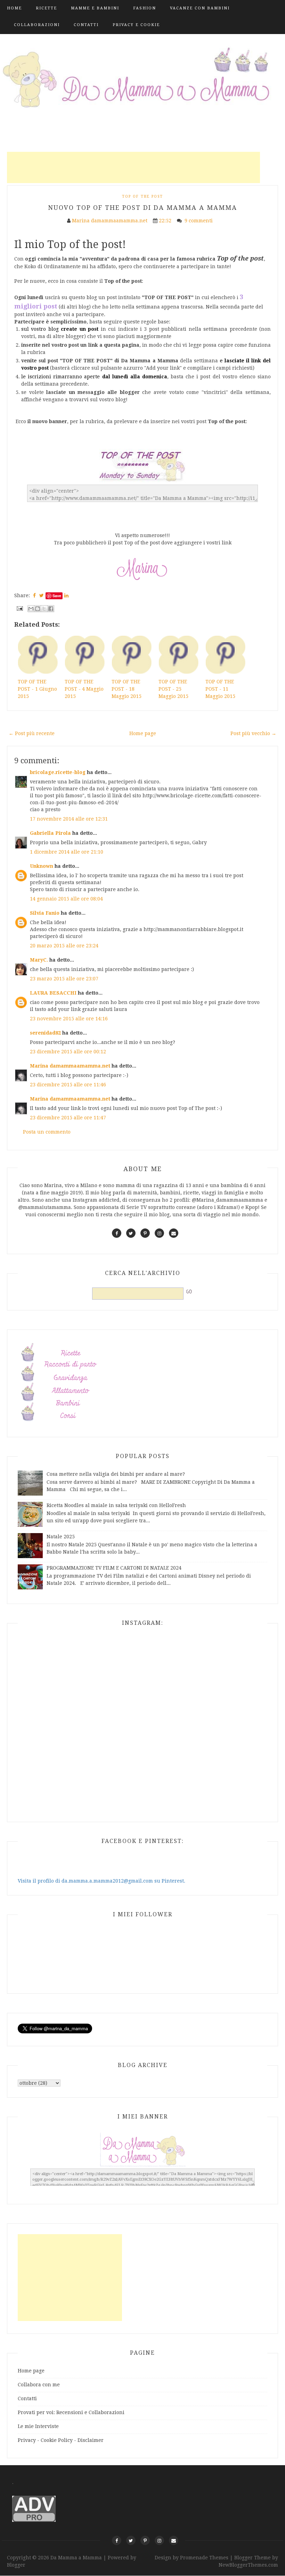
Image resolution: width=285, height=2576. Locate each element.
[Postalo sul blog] (38, 609)
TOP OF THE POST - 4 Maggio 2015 (84, 689)
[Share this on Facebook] (34, 595)
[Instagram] (159, 2540)
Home (14, 8)
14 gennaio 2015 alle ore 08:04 (66, 899)
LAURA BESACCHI (53, 993)
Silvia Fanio (45, 913)
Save (57, 596)
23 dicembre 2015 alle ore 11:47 (68, 1118)
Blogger (16, 2565)
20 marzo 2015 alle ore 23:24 (64, 946)
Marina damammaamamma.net (70, 1066)
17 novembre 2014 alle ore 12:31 (69, 819)
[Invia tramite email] (31, 609)
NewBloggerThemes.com (248, 2565)
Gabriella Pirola (50, 833)
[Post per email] (19, 608)
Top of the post (142, 196)
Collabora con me (39, 2385)
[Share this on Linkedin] (66, 595)
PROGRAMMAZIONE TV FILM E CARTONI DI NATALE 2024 (114, 1568)
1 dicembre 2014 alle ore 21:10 (67, 852)
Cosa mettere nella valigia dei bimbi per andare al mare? (116, 1474)
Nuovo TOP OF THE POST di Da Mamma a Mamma (142, 208)
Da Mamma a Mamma (77, 2558)
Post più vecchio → (253, 733)
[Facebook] (117, 2540)
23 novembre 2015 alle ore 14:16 (69, 1019)
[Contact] (174, 2540)
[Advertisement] (133, 167)
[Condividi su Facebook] (51, 609)
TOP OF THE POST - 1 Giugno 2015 (37, 689)
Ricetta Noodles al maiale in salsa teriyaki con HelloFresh (116, 1505)
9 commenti (199, 221)
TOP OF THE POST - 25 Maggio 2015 (173, 689)
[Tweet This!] (42, 595)
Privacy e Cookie (136, 25)
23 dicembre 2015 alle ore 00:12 (68, 1052)
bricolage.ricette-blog (58, 772)
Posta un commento (47, 1132)
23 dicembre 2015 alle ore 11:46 (68, 1085)
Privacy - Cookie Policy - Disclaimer (61, 2440)
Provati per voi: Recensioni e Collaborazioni (71, 2412)
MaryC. (39, 960)
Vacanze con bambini (200, 8)
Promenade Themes (204, 2558)
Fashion (145, 8)
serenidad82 (45, 1033)
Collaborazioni (37, 25)
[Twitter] (131, 2540)
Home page (143, 733)
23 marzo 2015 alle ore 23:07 (64, 979)
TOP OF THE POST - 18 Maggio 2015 (127, 689)
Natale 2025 (61, 1537)
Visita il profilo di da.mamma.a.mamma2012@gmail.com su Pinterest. (101, 1881)
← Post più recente (32, 733)
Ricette (46, 8)
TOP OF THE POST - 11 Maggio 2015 (220, 689)
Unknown (42, 866)
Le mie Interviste (38, 2426)
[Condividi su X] (44, 609)
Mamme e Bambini (95, 8)
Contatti (86, 25)
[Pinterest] (145, 2540)
